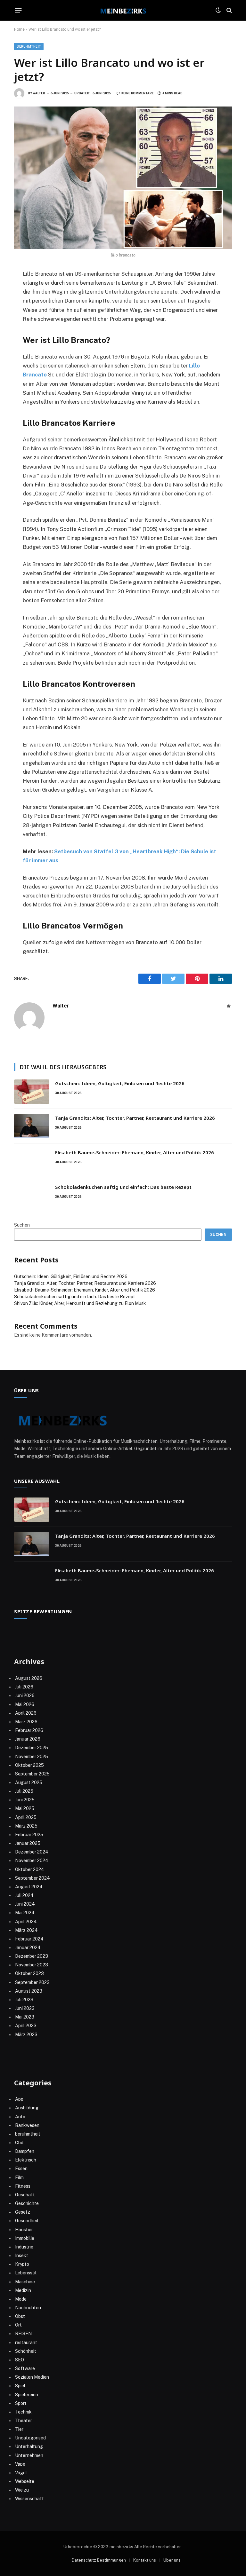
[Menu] (18, 10)
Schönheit (26, 2351)
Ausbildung (27, 2108)
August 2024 (29, 1887)
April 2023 (26, 2026)
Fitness (23, 2186)
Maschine (25, 2282)
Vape (20, 2464)
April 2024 (26, 1922)
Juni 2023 (25, 2008)
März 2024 (26, 1930)
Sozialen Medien (32, 2377)
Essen (21, 2169)
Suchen (22, 1225)
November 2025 (32, 1757)
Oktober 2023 (29, 1973)
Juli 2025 (24, 1791)
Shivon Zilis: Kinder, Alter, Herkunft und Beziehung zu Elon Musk (80, 1303)
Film (19, 2177)
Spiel (20, 2386)
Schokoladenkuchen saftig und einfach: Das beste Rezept (123, 1187)
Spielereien (27, 2395)
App (19, 2099)
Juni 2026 (25, 1695)
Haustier (24, 2230)
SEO (20, 2360)
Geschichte (27, 2203)
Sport (21, 2403)
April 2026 (26, 1713)
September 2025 (32, 1774)
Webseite (25, 2481)
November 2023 (32, 1965)
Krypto (22, 2264)
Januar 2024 (28, 1948)
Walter (39, 93)
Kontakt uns (145, 2560)
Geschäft (25, 2195)
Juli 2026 (24, 1687)
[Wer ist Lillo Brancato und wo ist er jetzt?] (123, 178)
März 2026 (26, 1722)
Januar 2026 (28, 1739)
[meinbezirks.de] (123, 10)
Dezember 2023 (32, 1956)
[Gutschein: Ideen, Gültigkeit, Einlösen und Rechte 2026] (32, 1092)
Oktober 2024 (30, 1869)
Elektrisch (26, 2160)
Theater (24, 2421)
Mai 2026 (25, 1704)
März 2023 (26, 2035)
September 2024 (33, 1878)
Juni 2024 (25, 1904)
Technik (23, 2412)
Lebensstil (26, 2273)
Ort (18, 2325)
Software (25, 2368)
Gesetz (23, 2212)
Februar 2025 (29, 1835)
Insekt (22, 2256)
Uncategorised (30, 2438)
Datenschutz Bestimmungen (99, 2560)
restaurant (26, 2343)
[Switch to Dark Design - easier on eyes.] (218, 10)
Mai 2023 (25, 2017)
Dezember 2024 (32, 1852)
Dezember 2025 (32, 1748)
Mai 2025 (25, 1808)
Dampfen (25, 2151)
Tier (19, 2429)
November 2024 (32, 1861)
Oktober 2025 (29, 1765)
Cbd (19, 2143)
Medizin (23, 2290)
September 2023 (32, 1982)
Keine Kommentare (138, 93)
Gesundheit (27, 2221)
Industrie (24, 2247)
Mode (21, 2299)
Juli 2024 (24, 1895)
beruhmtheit (29, 47)
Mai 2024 (25, 1913)
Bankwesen (27, 2125)
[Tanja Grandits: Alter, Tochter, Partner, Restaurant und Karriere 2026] (32, 1126)
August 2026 (29, 1678)
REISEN (23, 2334)
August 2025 (29, 1782)
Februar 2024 (29, 1939)
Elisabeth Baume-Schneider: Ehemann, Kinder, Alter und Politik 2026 (135, 1152)
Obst (20, 2316)
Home (19, 29)
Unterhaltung (29, 2446)
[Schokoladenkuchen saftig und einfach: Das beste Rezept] (32, 1195)
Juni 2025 (25, 1800)
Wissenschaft (29, 2499)
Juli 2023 (24, 2000)
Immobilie (25, 2238)
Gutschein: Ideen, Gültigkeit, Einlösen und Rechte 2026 (120, 1083)
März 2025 (26, 1826)
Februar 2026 (29, 1730)
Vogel (21, 2473)
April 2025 (26, 1817)
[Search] (229, 10)
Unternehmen (29, 2455)
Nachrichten (28, 2308)
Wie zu (22, 2490)
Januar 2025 (28, 1843)
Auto (20, 2117)
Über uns (172, 2560)
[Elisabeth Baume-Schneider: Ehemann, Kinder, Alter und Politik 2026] (32, 1161)
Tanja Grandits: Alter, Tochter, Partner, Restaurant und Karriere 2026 (135, 1118)
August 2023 (29, 1991)
